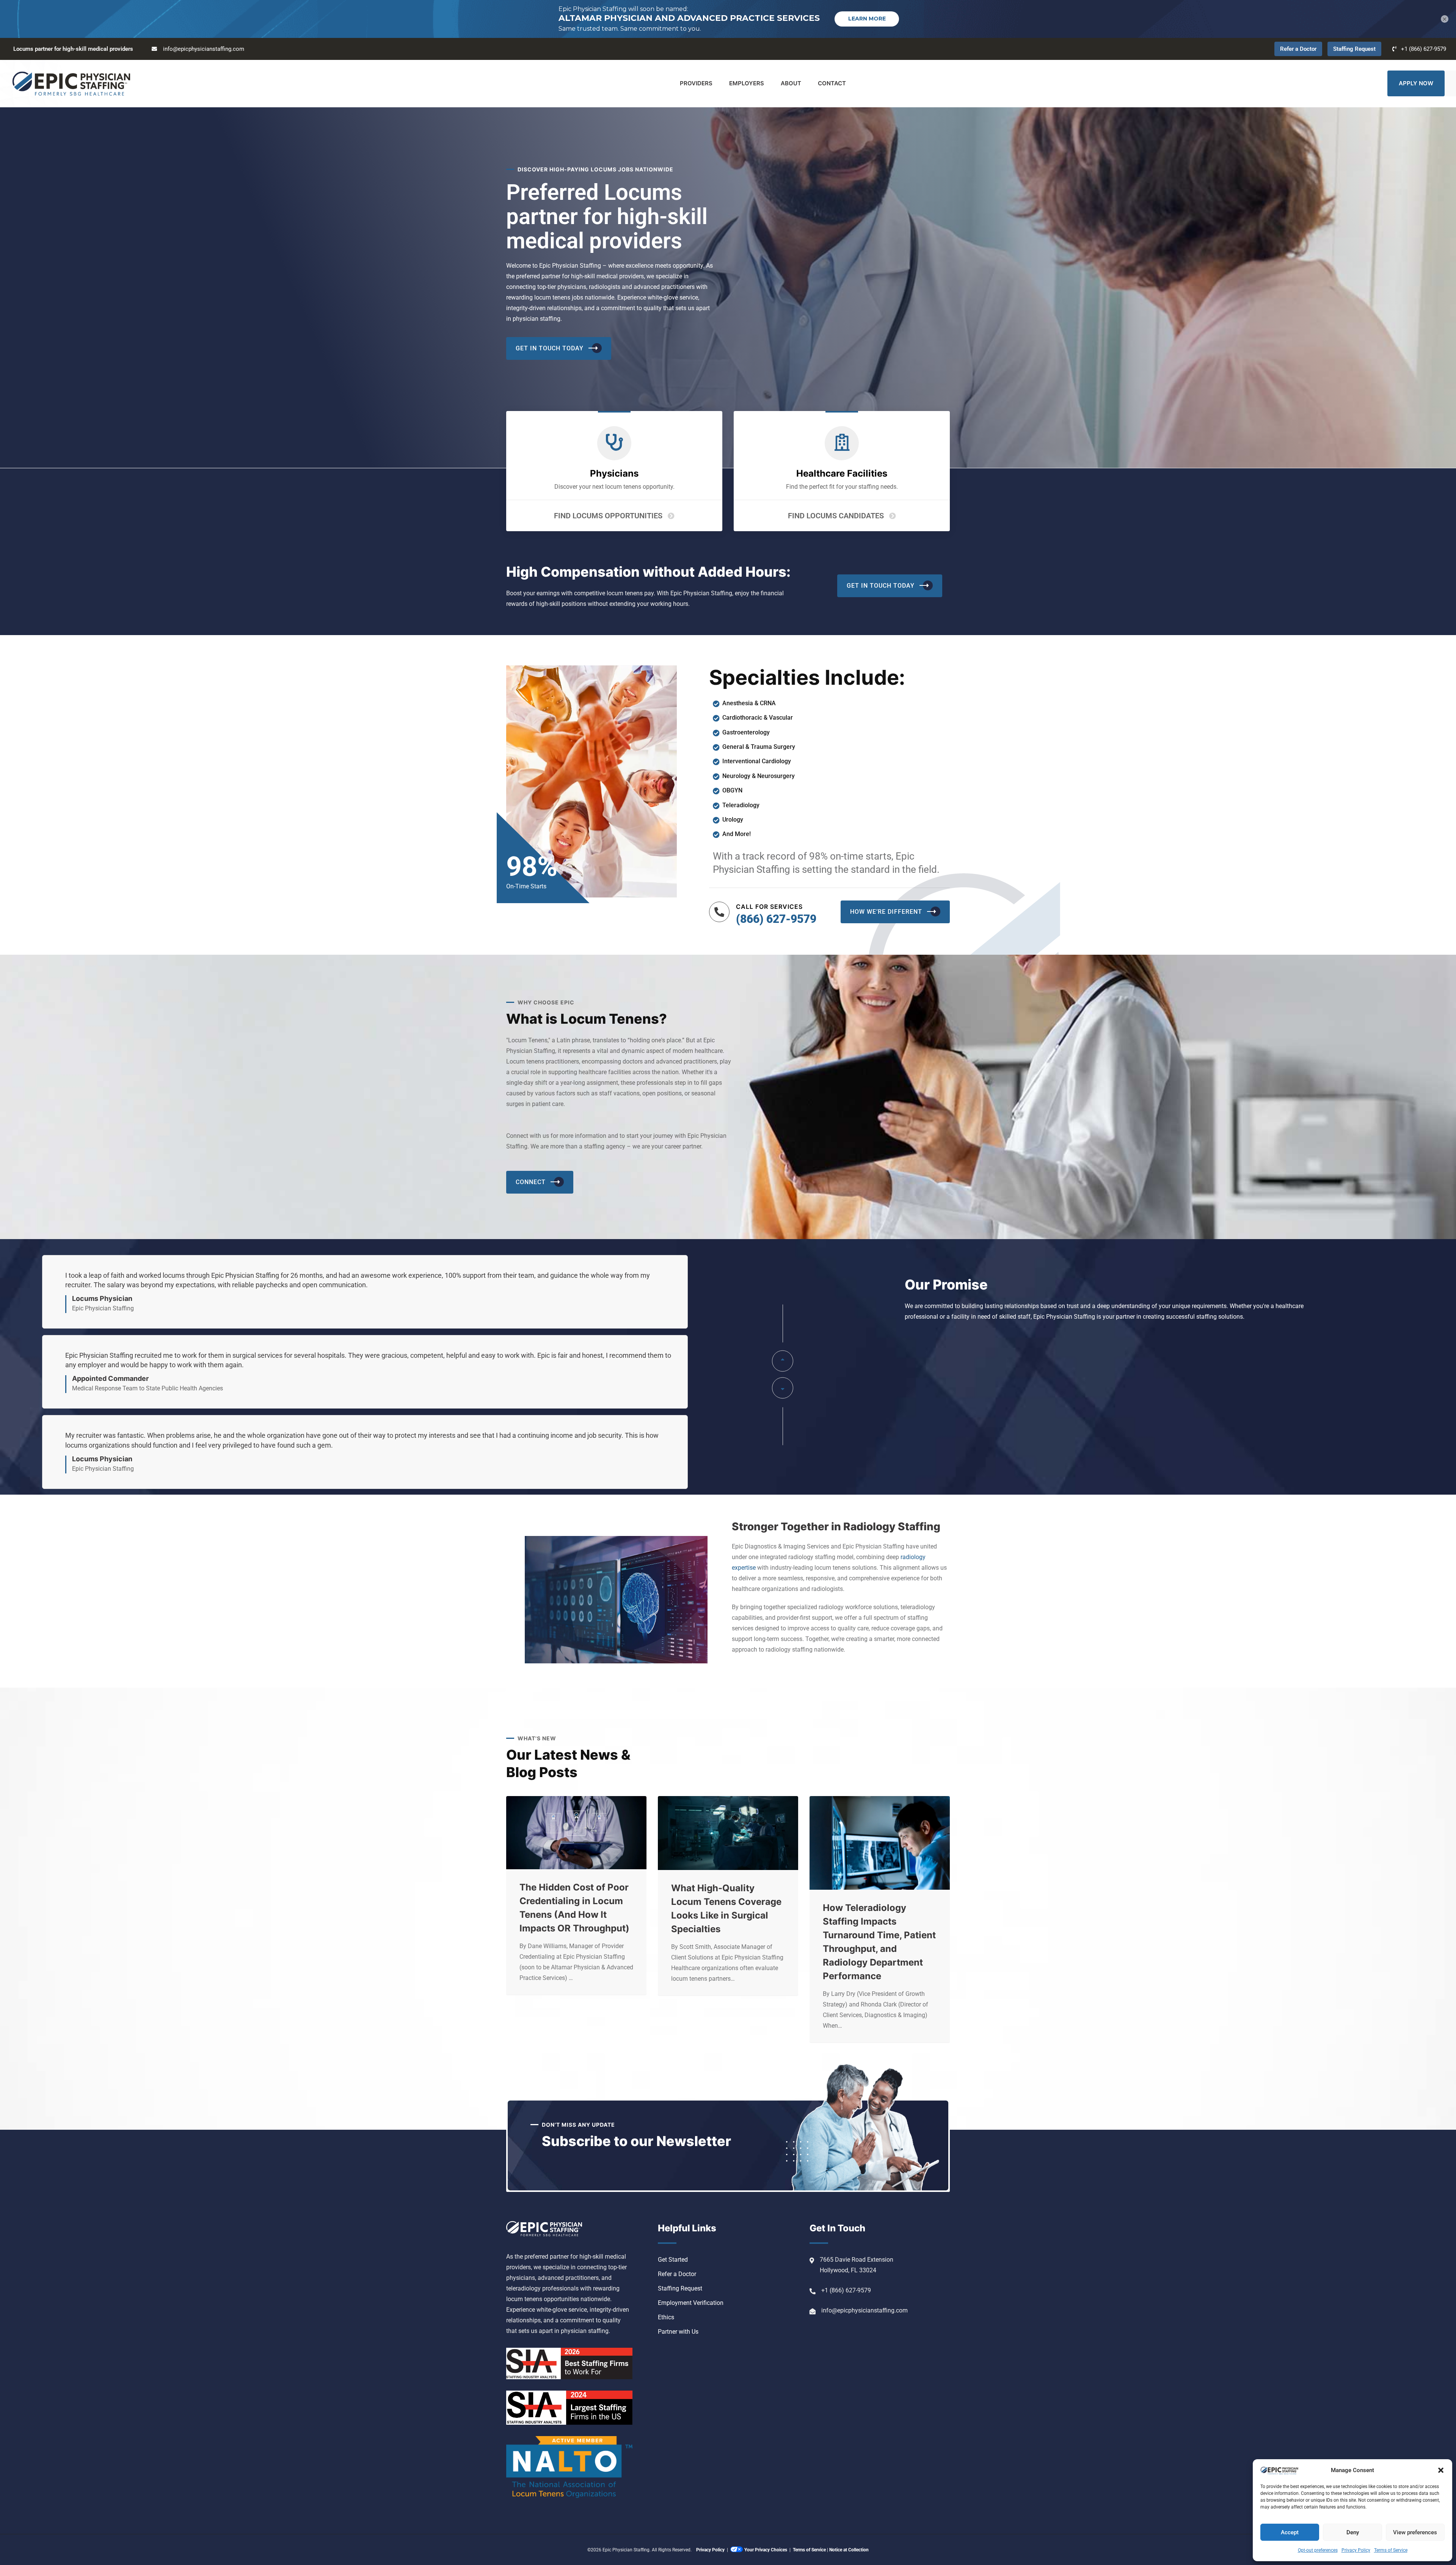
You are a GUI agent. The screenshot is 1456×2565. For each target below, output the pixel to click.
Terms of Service (1391, 2550)
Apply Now (1416, 83)
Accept (1290, 2532)
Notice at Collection (849, 2550)
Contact (832, 83)
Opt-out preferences (1318, 2550)
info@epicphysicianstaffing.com (204, 49)
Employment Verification (691, 2303)
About (791, 83)
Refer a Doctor (1298, 49)
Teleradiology (741, 805)
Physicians (614, 473)
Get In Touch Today (550, 348)
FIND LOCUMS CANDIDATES (836, 516)
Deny (1353, 2532)
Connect (531, 1182)
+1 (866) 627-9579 (1424, 49)
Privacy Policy (1356, 2550)
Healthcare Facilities (842, 473)
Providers (696, 83)
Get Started (673, 2260)
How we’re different (886, 912)
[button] (1441, 2470)
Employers (747, 83)
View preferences (1415, 2532)
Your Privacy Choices (766, 2550)
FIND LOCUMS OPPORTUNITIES (608, 516)
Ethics (666, 2317)
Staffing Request (1354, 49)
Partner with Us (678, 2332)
